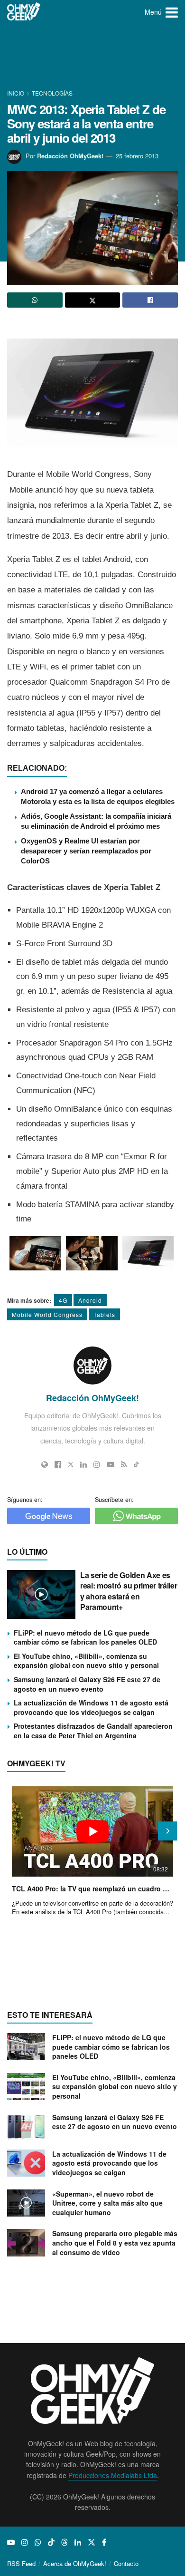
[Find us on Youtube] (11, 2542)
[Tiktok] (136, 1464)
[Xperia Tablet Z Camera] (92, 1254)
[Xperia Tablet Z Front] (148, 1253)
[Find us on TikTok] (51, 2542)
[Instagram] (97, 1464)
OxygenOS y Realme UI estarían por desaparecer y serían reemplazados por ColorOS (86, 851)
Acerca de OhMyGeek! (75, 2563)
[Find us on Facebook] (104, 2542)
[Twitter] (71, 1464)
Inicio (16, 93)
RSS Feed (21, 2563)
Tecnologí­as (52, 93)
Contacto (126, 2563)
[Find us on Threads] (65, 2542)
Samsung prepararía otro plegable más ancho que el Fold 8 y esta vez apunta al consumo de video (115, 2242)
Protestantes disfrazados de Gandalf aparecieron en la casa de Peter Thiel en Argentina (93, 1731)
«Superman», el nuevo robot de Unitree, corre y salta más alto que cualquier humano (107, 2203)
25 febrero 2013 (137, 156)
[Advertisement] (92, 57)
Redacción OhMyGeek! (70, 156)
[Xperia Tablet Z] (35, 1254)
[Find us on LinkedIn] (78, 2542)
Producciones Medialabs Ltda (113, 2475)
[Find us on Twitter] (92, 2542)
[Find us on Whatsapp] (38, 2542)
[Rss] (124, 1464)
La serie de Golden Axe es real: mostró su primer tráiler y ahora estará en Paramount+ (129, 1591)
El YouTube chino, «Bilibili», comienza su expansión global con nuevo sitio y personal (86, 1661)
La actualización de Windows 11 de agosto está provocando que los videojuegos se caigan (91, 1707)
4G (63, 1300)
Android (90, 1300)
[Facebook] (58, 1464)
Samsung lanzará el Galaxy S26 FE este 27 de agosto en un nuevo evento (87, 1684)
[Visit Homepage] (24, 12)
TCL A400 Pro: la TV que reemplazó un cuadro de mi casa (92, 1888)
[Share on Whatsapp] (35, 300)
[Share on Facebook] (150, 300)
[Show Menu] (172, 12)
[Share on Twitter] (93, 300)
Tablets (104, 1314)
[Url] (45, 1464)
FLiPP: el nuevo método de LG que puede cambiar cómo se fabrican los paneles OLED (85, 1637)
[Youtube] (111, 1464)
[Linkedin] (83, 1464)
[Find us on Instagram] (25, 2542)
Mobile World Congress (47, 1314)
